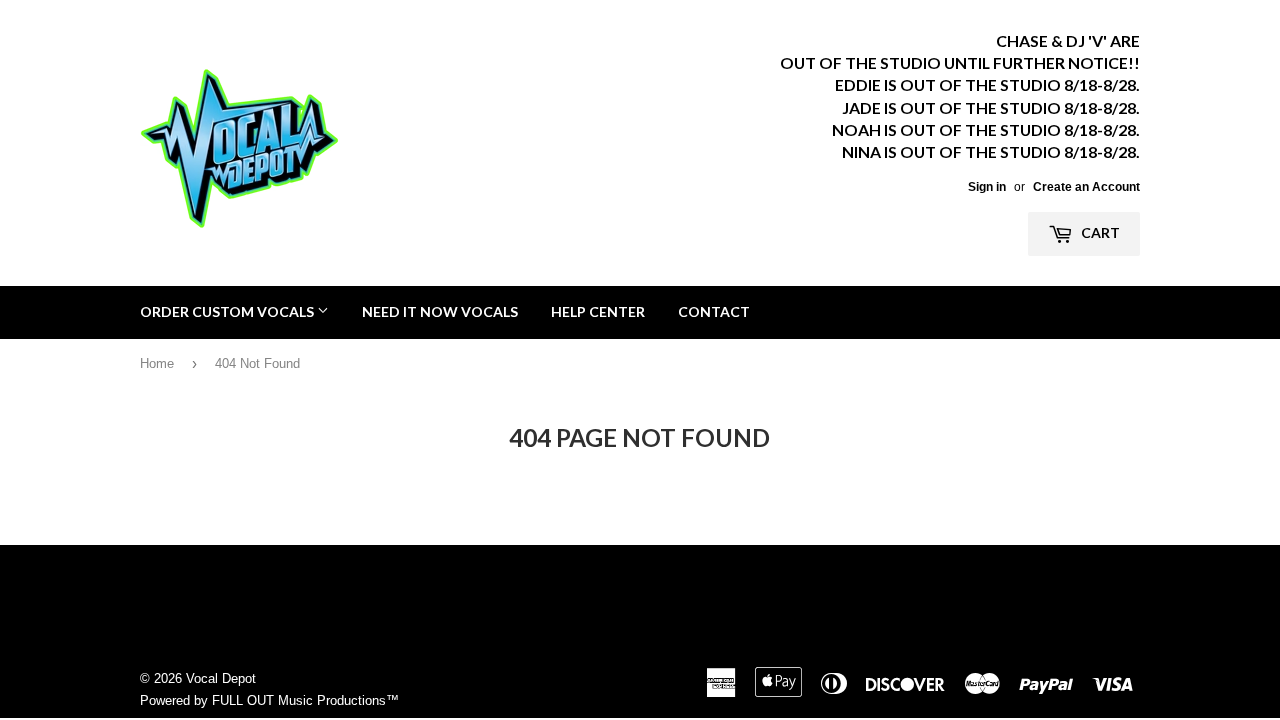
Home (157, 363)
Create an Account (1086, 187)
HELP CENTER (598, 311)
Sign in (987, 187)
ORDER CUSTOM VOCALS (228, 311)
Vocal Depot (221, 678)
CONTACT (714, 311)
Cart (1099, 232)
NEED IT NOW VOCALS (440, 311)
